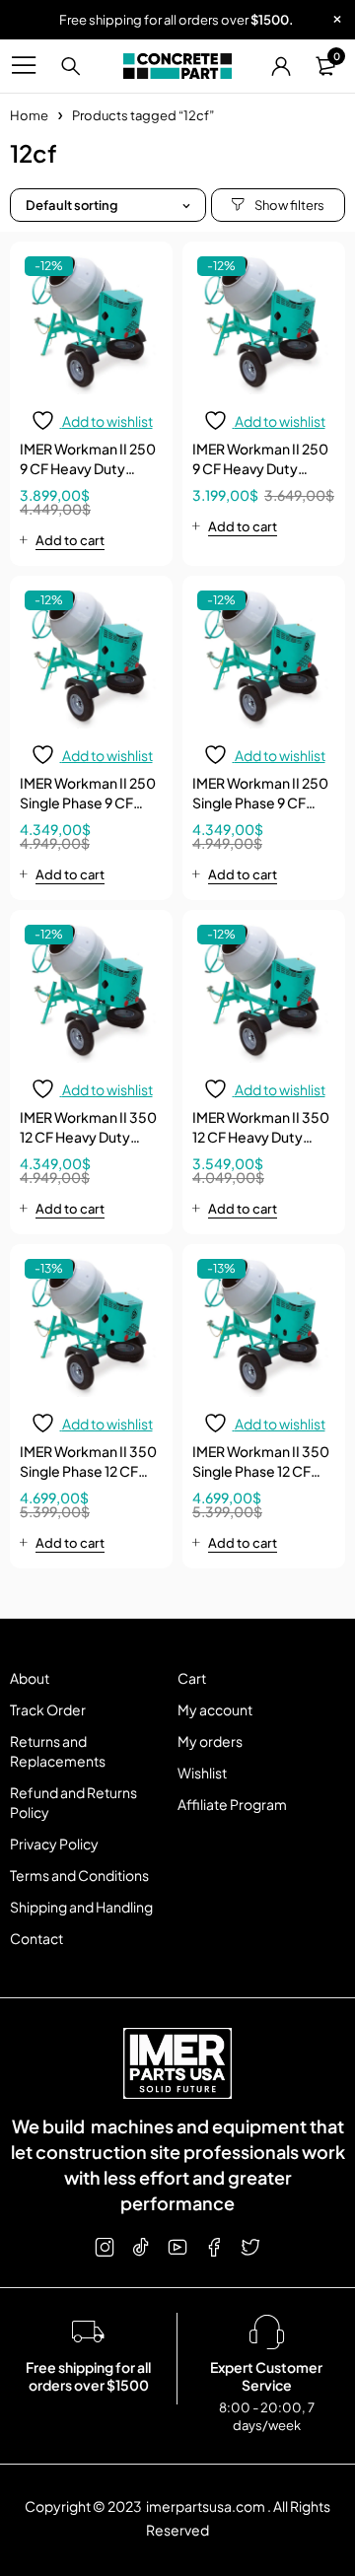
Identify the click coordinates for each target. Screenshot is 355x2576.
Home (29, 115)
